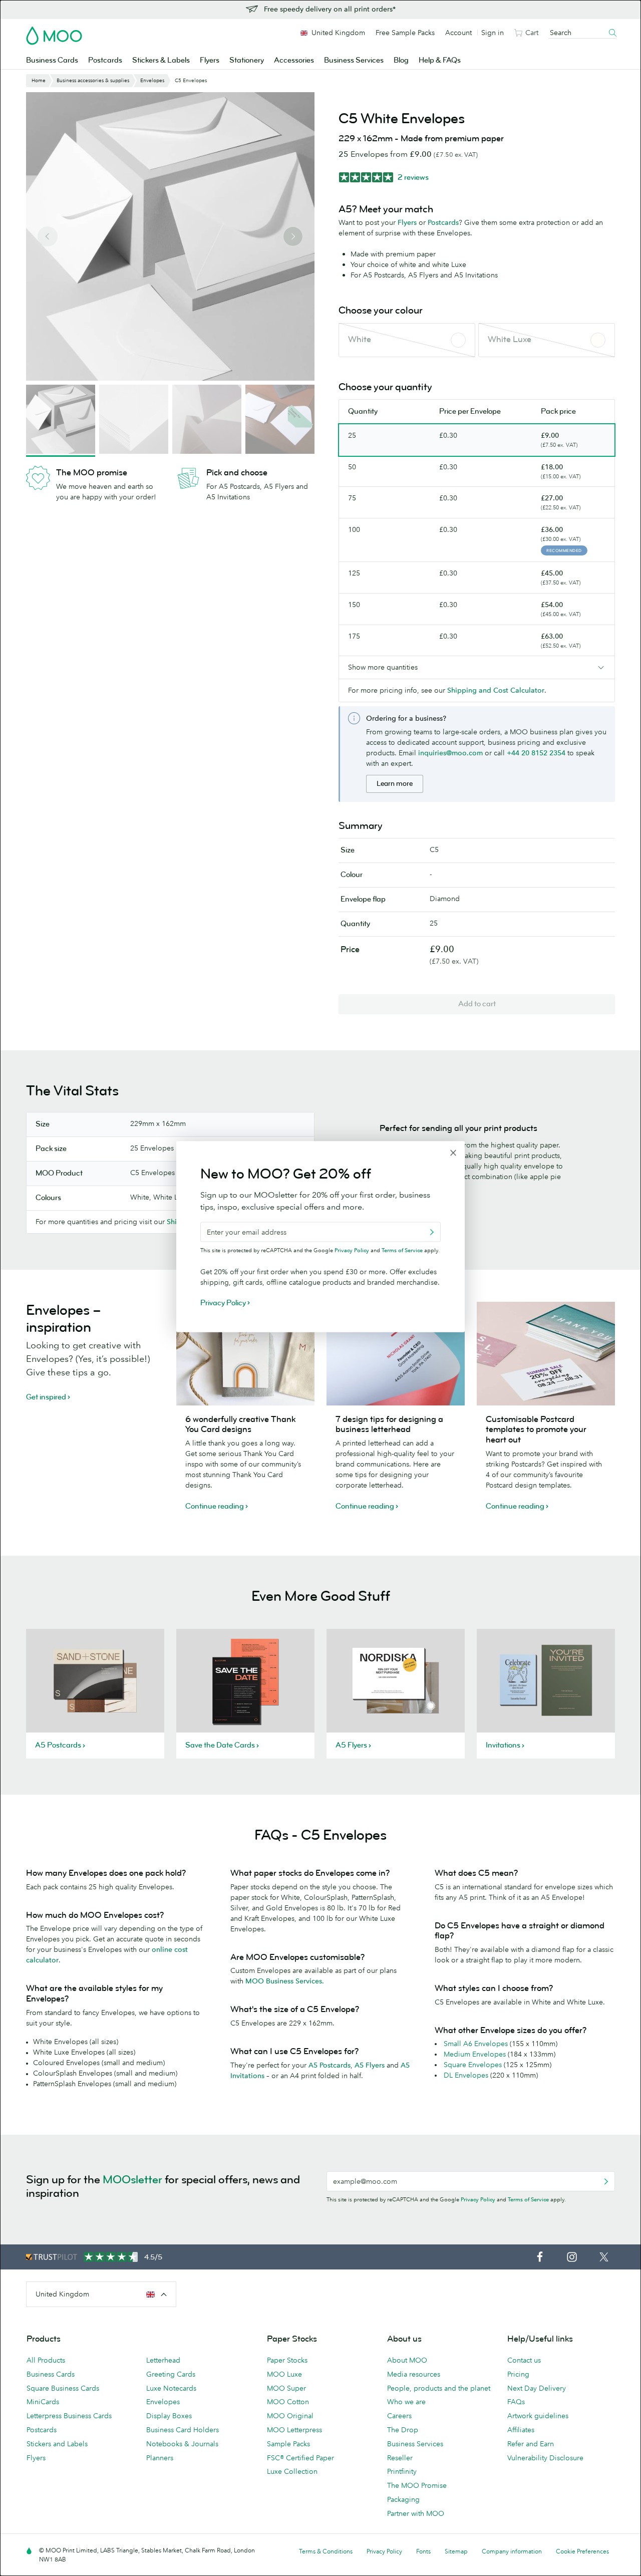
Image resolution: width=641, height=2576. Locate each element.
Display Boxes (169, 2416)
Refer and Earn (531, 2444)
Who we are (406, 2402)
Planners (160, 2458)
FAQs (516, 2402)
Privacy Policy (478, 2199)
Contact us (524, 2360)
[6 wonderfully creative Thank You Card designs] (245, 1354)
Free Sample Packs (405, 33)
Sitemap (456, 2551)
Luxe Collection (292, 2471)
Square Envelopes (473, 2065)
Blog (401, 60)
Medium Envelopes (475, 2054)
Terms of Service (528, 2199)
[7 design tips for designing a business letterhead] (396, 1354)
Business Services (354, 60)
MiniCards (43, 2402)
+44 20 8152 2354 (536, 753)
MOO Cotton (288, 2402)
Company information (512, 2551)
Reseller (400, 2458)
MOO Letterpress (294, 2430)
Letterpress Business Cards (69, 2416)
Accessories (294, 60)
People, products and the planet (439, 2388)
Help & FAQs (440, 60)
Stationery (247, 60)
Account (458, 33)
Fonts (423, 2551)
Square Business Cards (63, 2388)
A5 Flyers (370, 2065)
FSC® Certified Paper (300, 2458)
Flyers (210, 60)
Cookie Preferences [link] (582, 2551)
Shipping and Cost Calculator (496, 690)
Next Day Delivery (537, 2388)
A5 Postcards (330, 2065)
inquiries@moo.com (450, 753)
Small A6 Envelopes (476, 2044)
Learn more (395, 784)
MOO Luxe (284, 2374)
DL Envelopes (466, 2075)
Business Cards (52, 60)
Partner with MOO (416, 2513)
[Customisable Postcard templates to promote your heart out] (546, 1354)
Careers (399, 2416)
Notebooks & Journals (182, 2444)
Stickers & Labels (161, 60)
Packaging (403, 2499)
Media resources (414, 2374)
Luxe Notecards (171, 2388)
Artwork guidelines (538, 2416)
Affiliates (521, 2430)
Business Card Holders (183, 2430)
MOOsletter (132, 2180)
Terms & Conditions (326, 2551)
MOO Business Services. (285, 1981)
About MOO (407, 2360)
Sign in (493, 33)
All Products (46, 2360)
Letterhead (163, 2360)
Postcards (105, 60)
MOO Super (286, 2388)
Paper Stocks (287, 2360)
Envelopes (163, 2402)
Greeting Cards (171, 2374)
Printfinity (402, 2471)
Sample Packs (288, 2444)
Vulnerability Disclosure (545, 2458)
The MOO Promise (417, 2485)
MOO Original (290, 2416)
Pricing (518, 2374)
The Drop (403, 2430)
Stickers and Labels (57, 2444)
